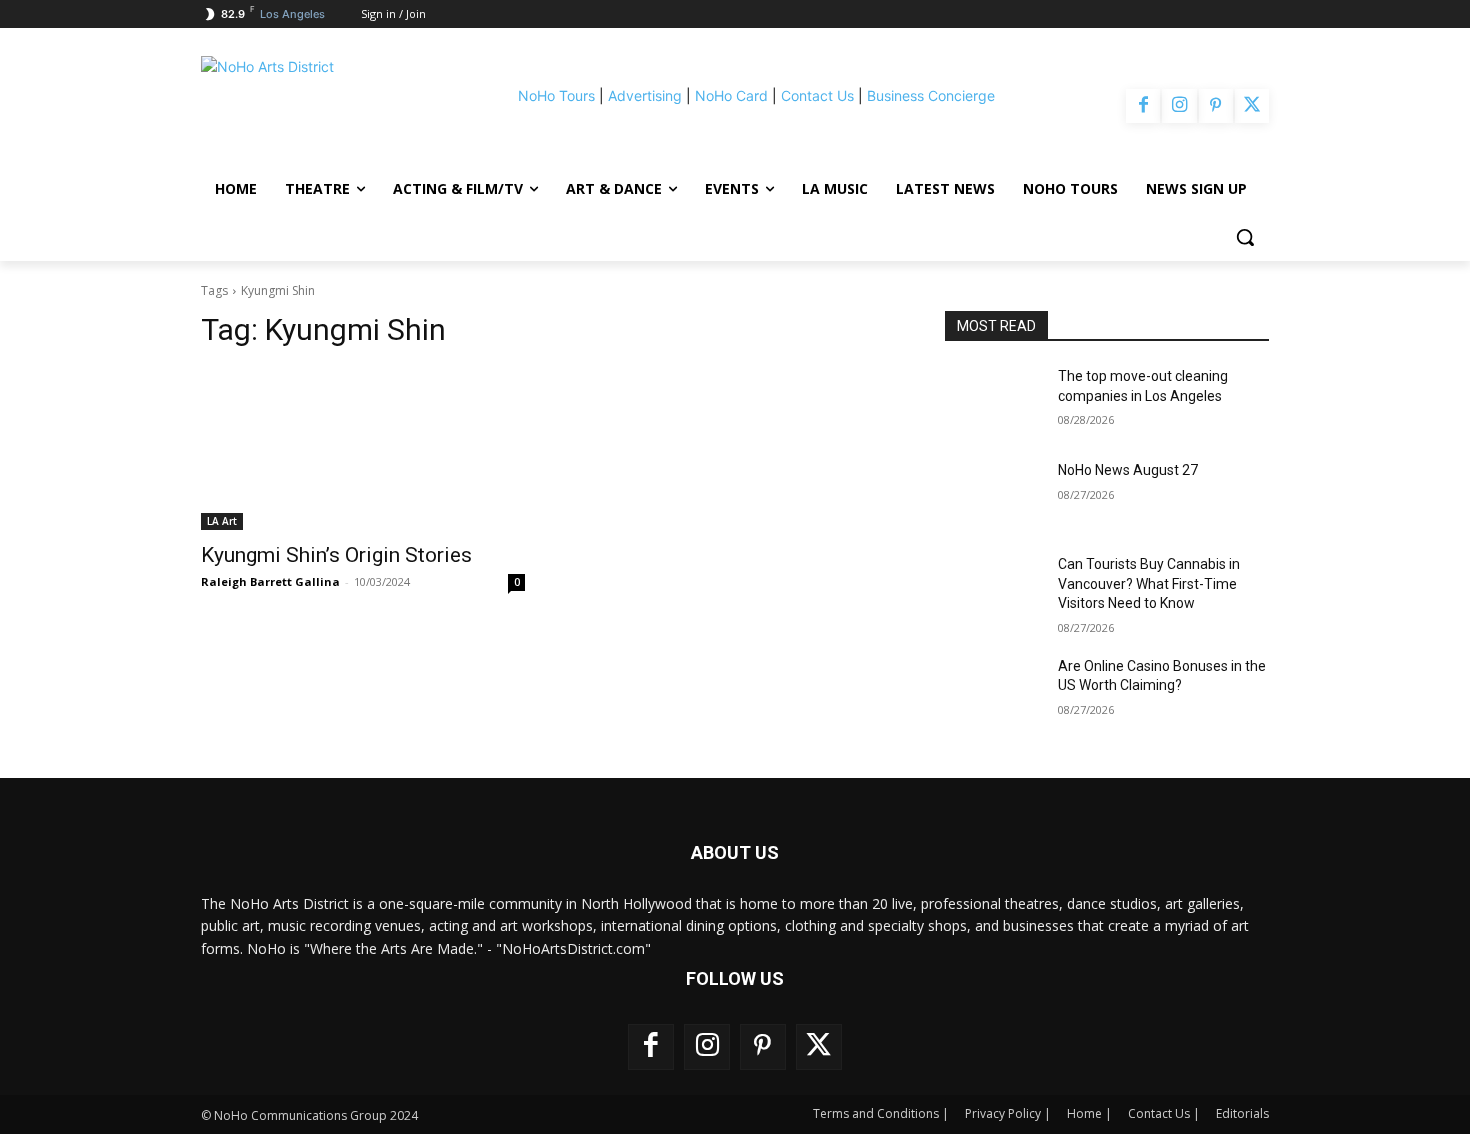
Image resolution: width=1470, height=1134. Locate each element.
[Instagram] (1179, 106)
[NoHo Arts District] (329, 106)
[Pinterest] (1216, 106)
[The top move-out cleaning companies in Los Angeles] (993, 401)
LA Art (222, 521)
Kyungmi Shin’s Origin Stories (336, 555)
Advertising (645, 95)
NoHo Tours (556, 95)
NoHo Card (731, 95)
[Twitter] (1252, 106)
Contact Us (817, 95)
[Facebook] (1143, 106)
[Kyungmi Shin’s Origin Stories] (363, 449)
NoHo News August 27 (1128, 470)
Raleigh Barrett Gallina (270, 581)
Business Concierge (931, 95)
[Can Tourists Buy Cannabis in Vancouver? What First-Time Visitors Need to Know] (993, 589)
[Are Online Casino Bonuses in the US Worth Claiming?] (993, 691)
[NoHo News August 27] (993, 495)
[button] (1245, 237)
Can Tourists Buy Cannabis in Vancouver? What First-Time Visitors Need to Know (1149, 583)
